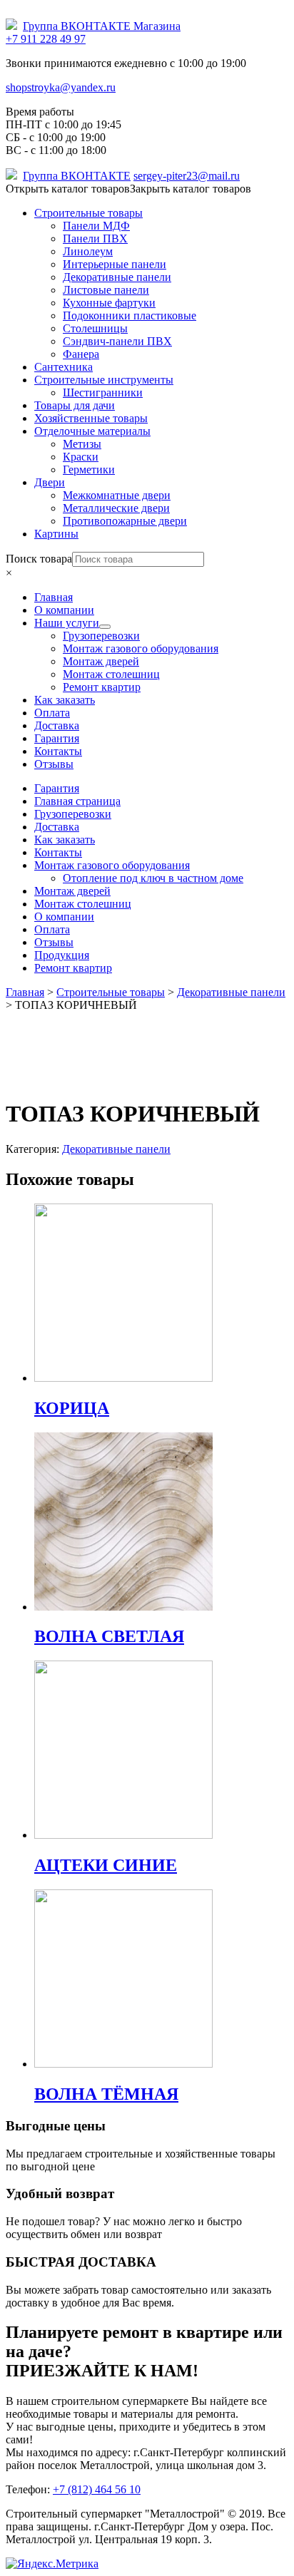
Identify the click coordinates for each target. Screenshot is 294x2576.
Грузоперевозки (73, 814)
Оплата (52, 929)
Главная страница (77, 801)
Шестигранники (103, 392)
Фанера (81, 354)
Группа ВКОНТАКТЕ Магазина (102, 26)
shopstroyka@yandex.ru (61, 87)
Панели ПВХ (95, 238)
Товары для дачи (75, 405)
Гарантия (57, 788)
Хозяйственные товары (91, 418)
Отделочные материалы (92, 431)
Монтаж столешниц (83, 904)
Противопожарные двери (125, 521)
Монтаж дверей (72, 891)
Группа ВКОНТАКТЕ (77, 176)
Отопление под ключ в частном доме (153, 878)
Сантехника (64, 367)
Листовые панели (106, 290)
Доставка (57, 827)
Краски (81, 457)
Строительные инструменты (104, 380)
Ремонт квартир (73, 968)
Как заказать (65, 840)
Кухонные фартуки (109, 303)
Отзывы (54, 942)
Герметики (89, 469)
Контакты (58, 852)
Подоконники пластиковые (130, 315)
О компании (64, 917)
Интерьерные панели (115, 264)
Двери (50, 482)
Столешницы (95, 328)
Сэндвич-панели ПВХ (117, 341)
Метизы (82, 444)
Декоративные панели (117, 277)
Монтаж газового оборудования (112, 865)
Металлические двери (116, 508)
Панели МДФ (96, 226)
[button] (128, 189)
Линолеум (88, 251)
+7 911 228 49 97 (46, 39)
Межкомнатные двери (117, 495)
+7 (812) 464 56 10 (97, 2489)
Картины (56, 534)
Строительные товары (88, 213)
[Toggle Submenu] (105, 627)
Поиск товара (39, 559)
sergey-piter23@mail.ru (187, 176)
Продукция (62, 955)
